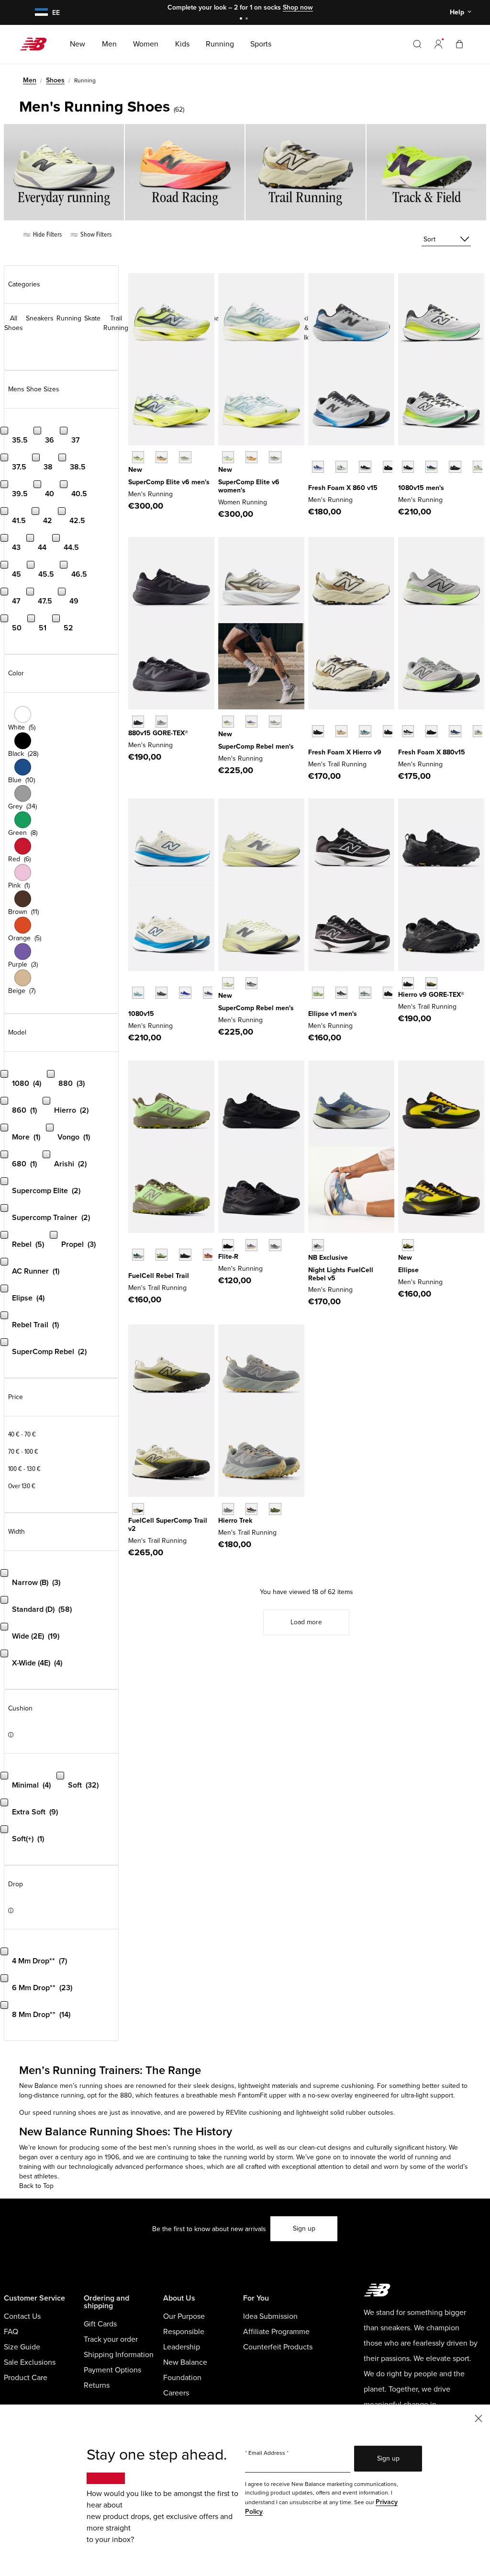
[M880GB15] (138, 722)
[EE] (40, 13)
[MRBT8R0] (185, 1255)
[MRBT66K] (161, 1255)
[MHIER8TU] (389, 731)
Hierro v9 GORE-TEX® (431, 995)
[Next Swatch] (313, 481)
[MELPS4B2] (365, 993)
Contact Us (22, 2316)
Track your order (111, 2339)
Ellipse (408, 1270)
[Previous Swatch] (313, 456)
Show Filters (95, 234)
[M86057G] (389, 467)
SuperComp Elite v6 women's (249, 486)
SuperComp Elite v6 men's (169, 482)
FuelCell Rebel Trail (159, 1276)
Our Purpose (184, 2316)
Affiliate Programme (276, 2332)
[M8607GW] (365, 467)
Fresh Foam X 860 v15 (343, 488)
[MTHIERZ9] (318, 731)
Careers (176, 2393)
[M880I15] (455, 731)
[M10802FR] (408, 467)
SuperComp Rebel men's (256, 747)
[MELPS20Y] (341, 993)
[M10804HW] (161, 993)
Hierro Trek (235, 1521)
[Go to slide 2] (248, 19)
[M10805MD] (455, 467)
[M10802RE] (209, 993)
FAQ (11, 2332)
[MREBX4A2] (228, 983)
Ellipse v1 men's (333, 1014)
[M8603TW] (341, 467)
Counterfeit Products (278, 2347)
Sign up (304, 2228)
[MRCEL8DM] (161, 457)
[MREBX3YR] (251, 722)
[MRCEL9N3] (185, 457)
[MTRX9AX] (138, 1509)
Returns (97, 2385)
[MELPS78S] (318, 993)
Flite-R (228, 1257)
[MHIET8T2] (275, 1509)
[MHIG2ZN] (431, 983)
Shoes (55, 80)
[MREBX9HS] (251, 983)
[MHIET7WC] (228, 1509)
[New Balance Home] (37, 44)
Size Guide (22, 2347)
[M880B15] (408, 731)
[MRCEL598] (138, 457)
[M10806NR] (431, 467)
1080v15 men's (421, 488)
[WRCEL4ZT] (275, 457)
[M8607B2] (318, 467)
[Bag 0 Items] (459, 44)
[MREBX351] (228, 722)
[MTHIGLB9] (408, 983)
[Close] (479, 2418)
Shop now (298, 7)
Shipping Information (119, 2355)
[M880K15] (431, 731)
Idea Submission (270, 2316)
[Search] (417, 44)
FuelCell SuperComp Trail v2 (168, 1525)
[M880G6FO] (161, 722)
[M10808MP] (479, 467)
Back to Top (36, 2186)
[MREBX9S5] (275, 722)
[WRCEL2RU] (251, 457)
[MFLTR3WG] (275, 1245)
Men (30, 80)
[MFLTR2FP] (251, 1245)
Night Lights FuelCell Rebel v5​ (341, 1274)
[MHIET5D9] (251, 1509)
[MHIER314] (365, 731)
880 (126, 2095)
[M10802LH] (185, 993)
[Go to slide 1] (242, 19)
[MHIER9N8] (341, 731)
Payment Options (112, 2370)
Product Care (26, 2378)
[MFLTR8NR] (228, 1245)
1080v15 (141, 1014)
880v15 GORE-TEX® (158, 733)
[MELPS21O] (389, 993)
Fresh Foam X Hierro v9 (345, 752)
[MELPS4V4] (408, 1245)
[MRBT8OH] (138, 1255)
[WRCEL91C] (228, 457)
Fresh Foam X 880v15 (432, 752)
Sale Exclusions (30, 2362)
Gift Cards (100, 2324)
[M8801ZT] (479, 731)
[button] (438, 44)
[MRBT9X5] (209, 1255)
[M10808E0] (138, 993)
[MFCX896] (318, 1245)
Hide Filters (47, 234)
